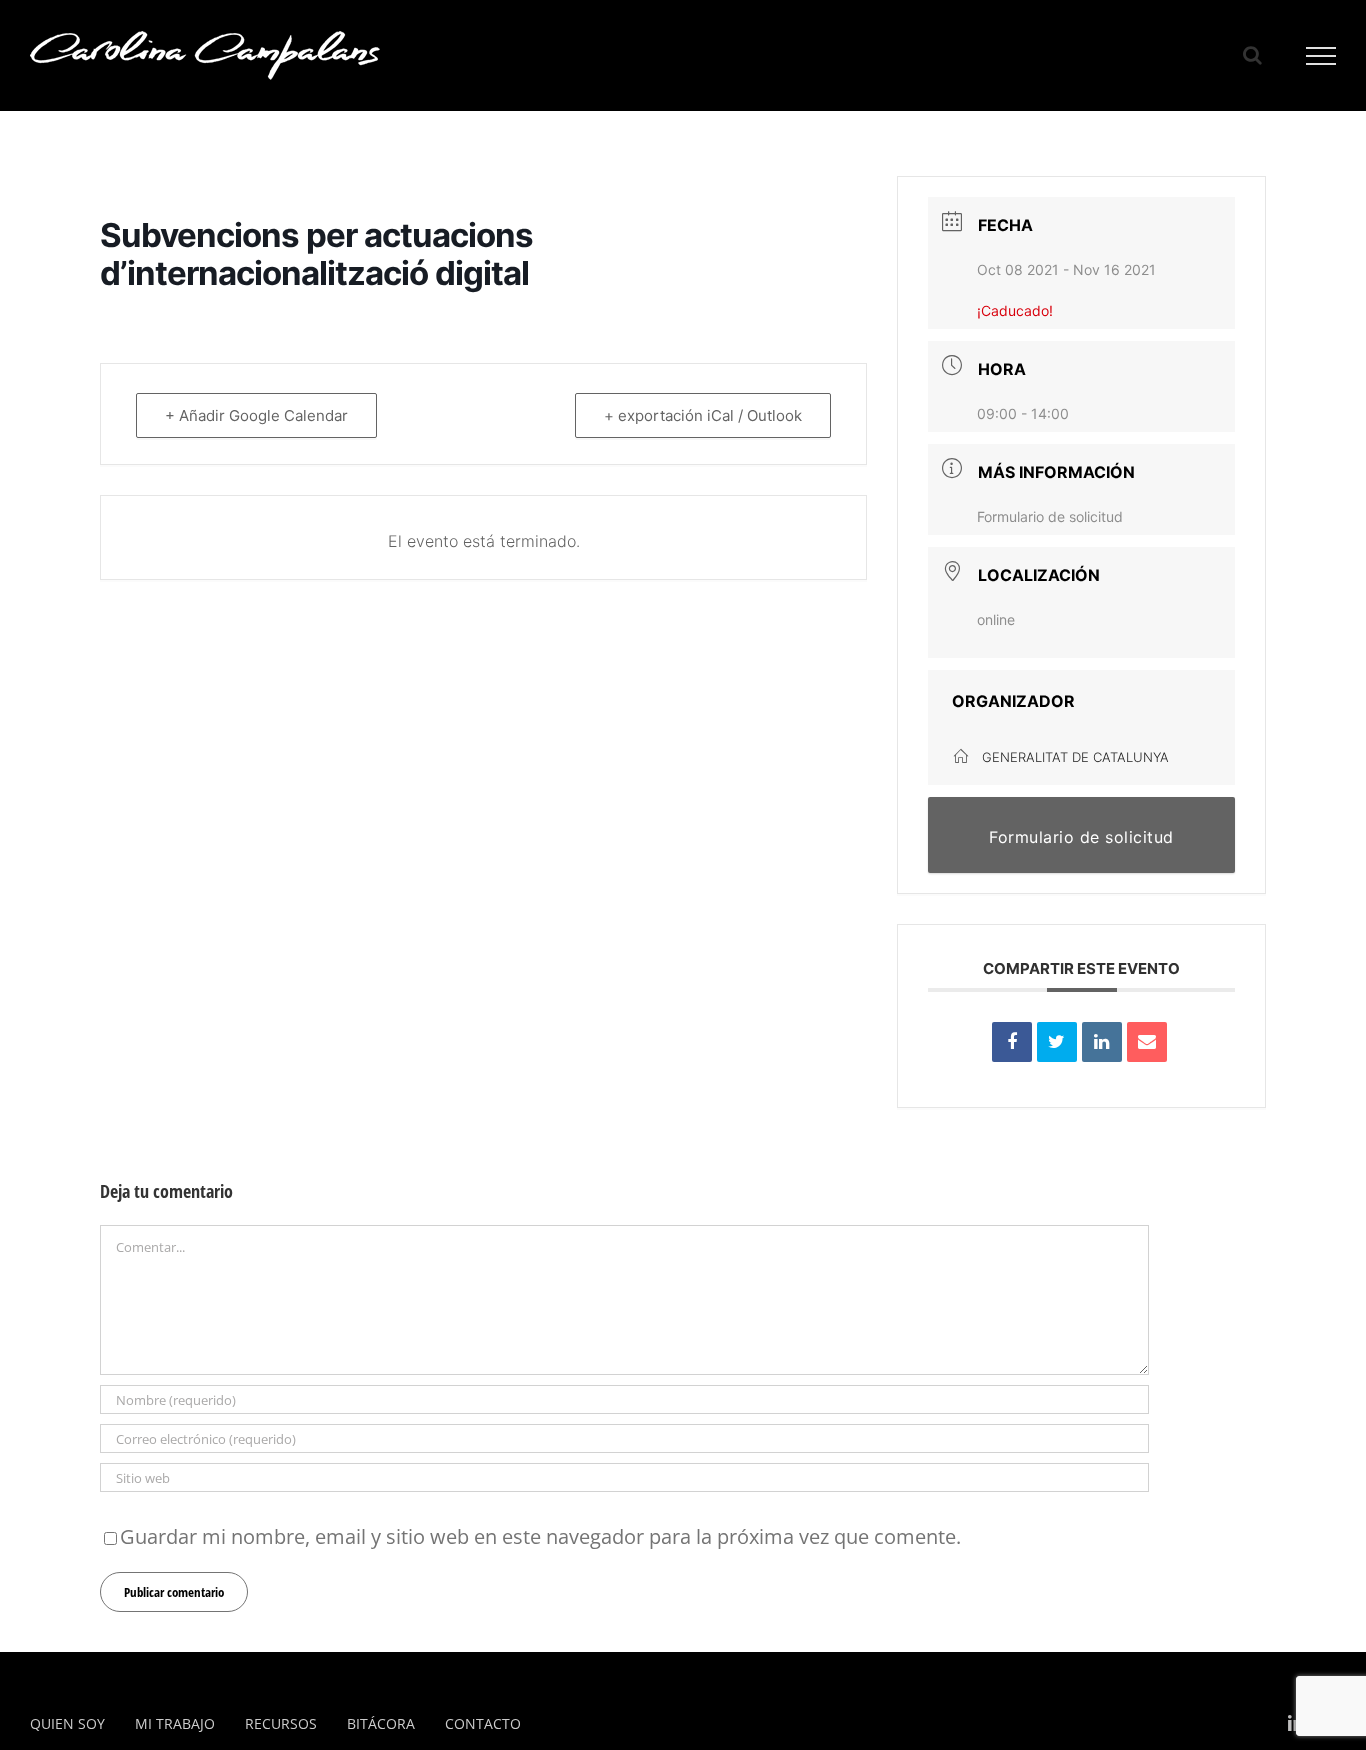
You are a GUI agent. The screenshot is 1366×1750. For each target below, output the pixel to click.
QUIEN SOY (67, 1723)
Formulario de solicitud (1050, 516)
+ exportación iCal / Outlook (703, 415)
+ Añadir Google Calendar (256, 415)
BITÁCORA (381, 1723)
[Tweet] (1057, 1042)
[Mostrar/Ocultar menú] (1321, 56)
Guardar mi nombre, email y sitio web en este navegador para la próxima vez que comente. (540, 1536)
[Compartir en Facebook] (1012, 1042)
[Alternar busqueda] (1252, 55)
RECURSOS (281, 1723)
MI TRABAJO (175, 1723)
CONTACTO (483, 1723)
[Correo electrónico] (1147, 1042)
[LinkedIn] (1102, 1042)
